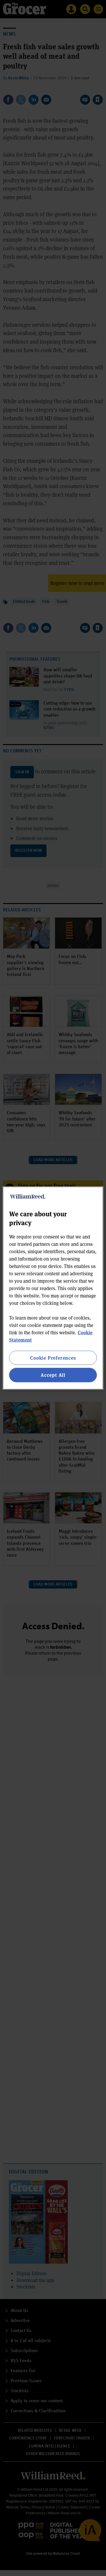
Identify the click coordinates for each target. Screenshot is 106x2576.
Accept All (53, 1375)
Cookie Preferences (53, 1358)
